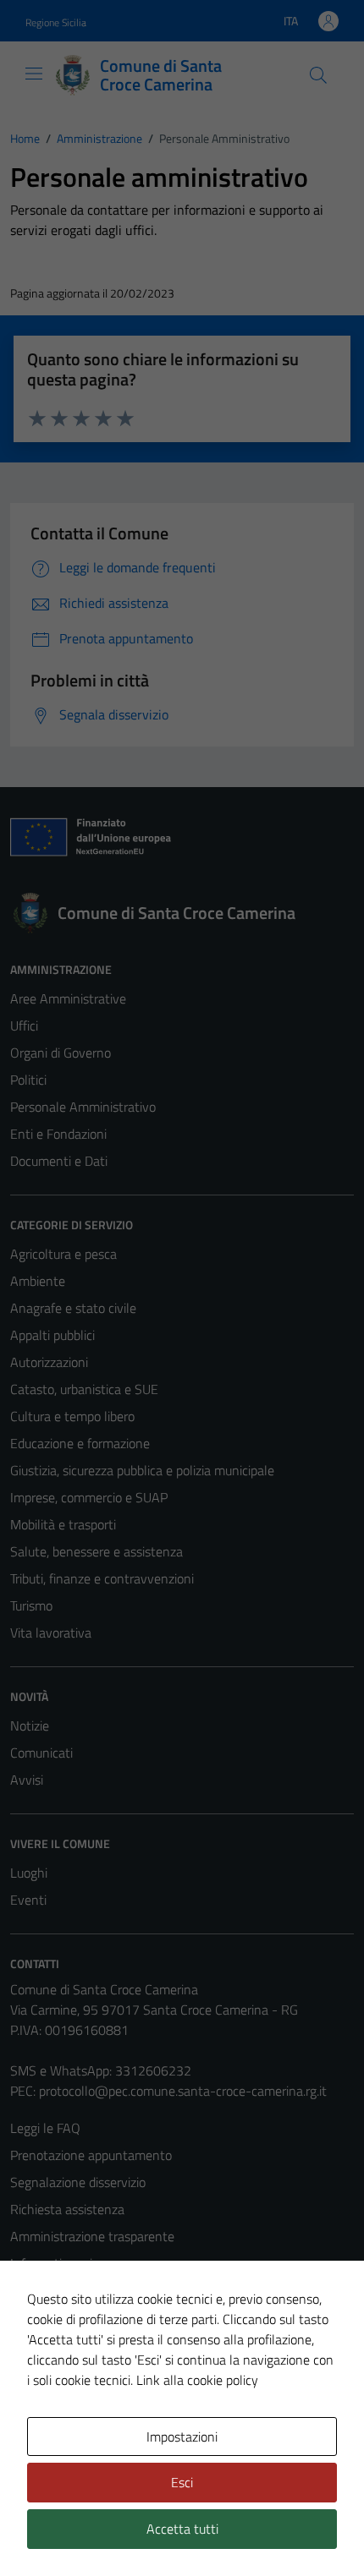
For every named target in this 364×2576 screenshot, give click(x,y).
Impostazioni (182, 2437)
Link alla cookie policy (197, 2380)
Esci (182, 2482)
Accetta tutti (182, 2529)
